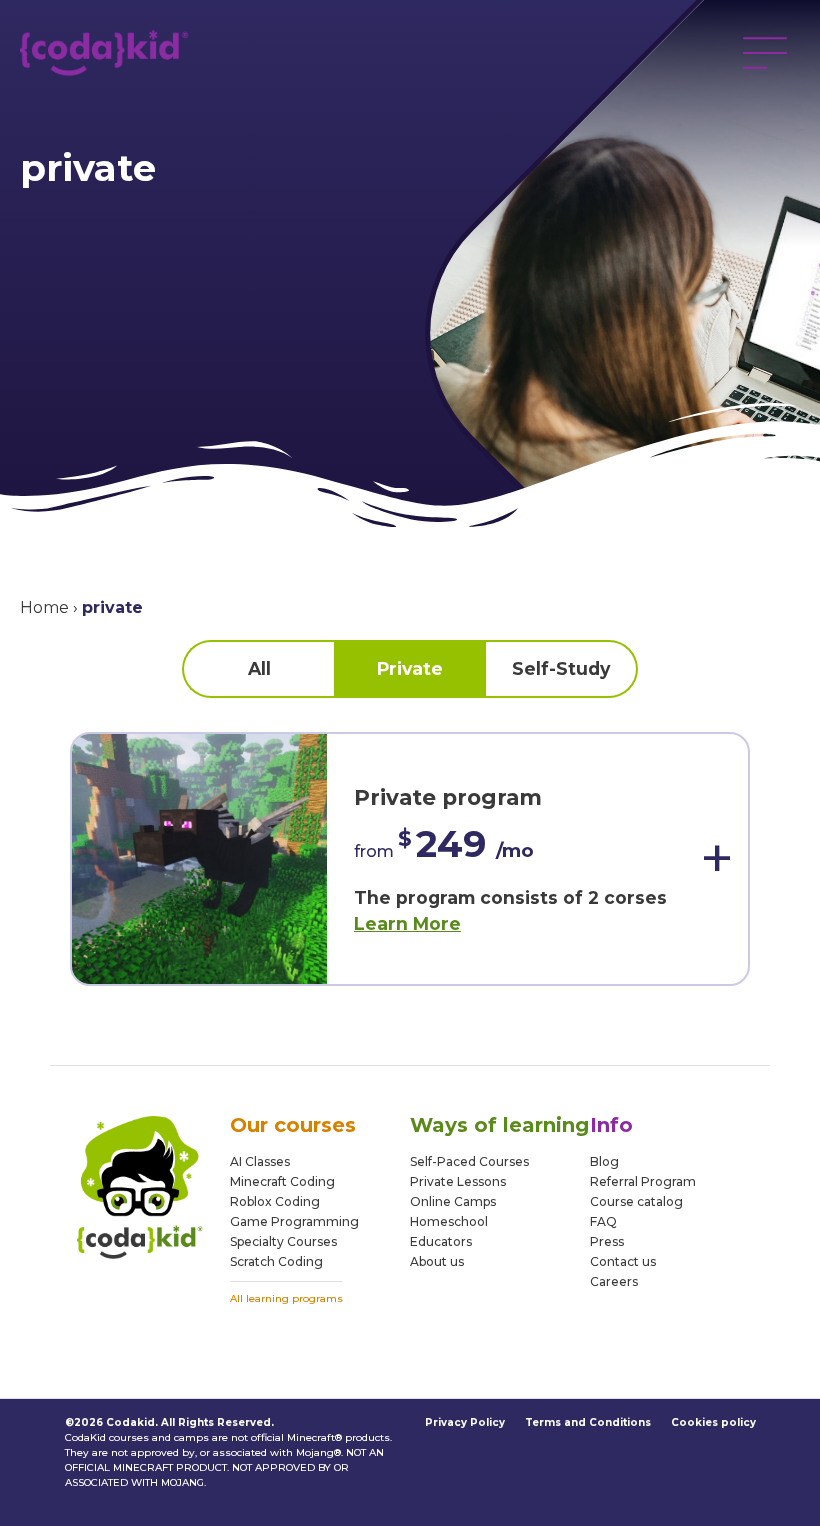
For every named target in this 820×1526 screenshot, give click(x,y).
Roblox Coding (275, 1201)
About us (437, 1261)
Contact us (623, 1261)
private (410, 668)
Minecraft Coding (282, 1181)
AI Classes (260, 1161)
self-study (561, 668)
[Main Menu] (765, 53)
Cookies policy (713, 1422)
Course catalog (636, 1201)
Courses (310, 1241)
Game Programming (294, 1221)
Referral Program (643, 1181)
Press (607, 1241)
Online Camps (453, 1201)
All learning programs (286, 1298)
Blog (604, 1161)
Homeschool (449, 1221)
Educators (441, 1241)
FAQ (603, 1221)
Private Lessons (458, 1181)
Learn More (407, 923)
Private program (448, 797)
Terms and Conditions (588, 1422)
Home (44, 607)
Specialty (257, 1241)
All (259, 668)
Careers (614, 1281)
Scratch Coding (276, 1261)
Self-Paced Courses (469, 1161)
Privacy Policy (465, 1422)
